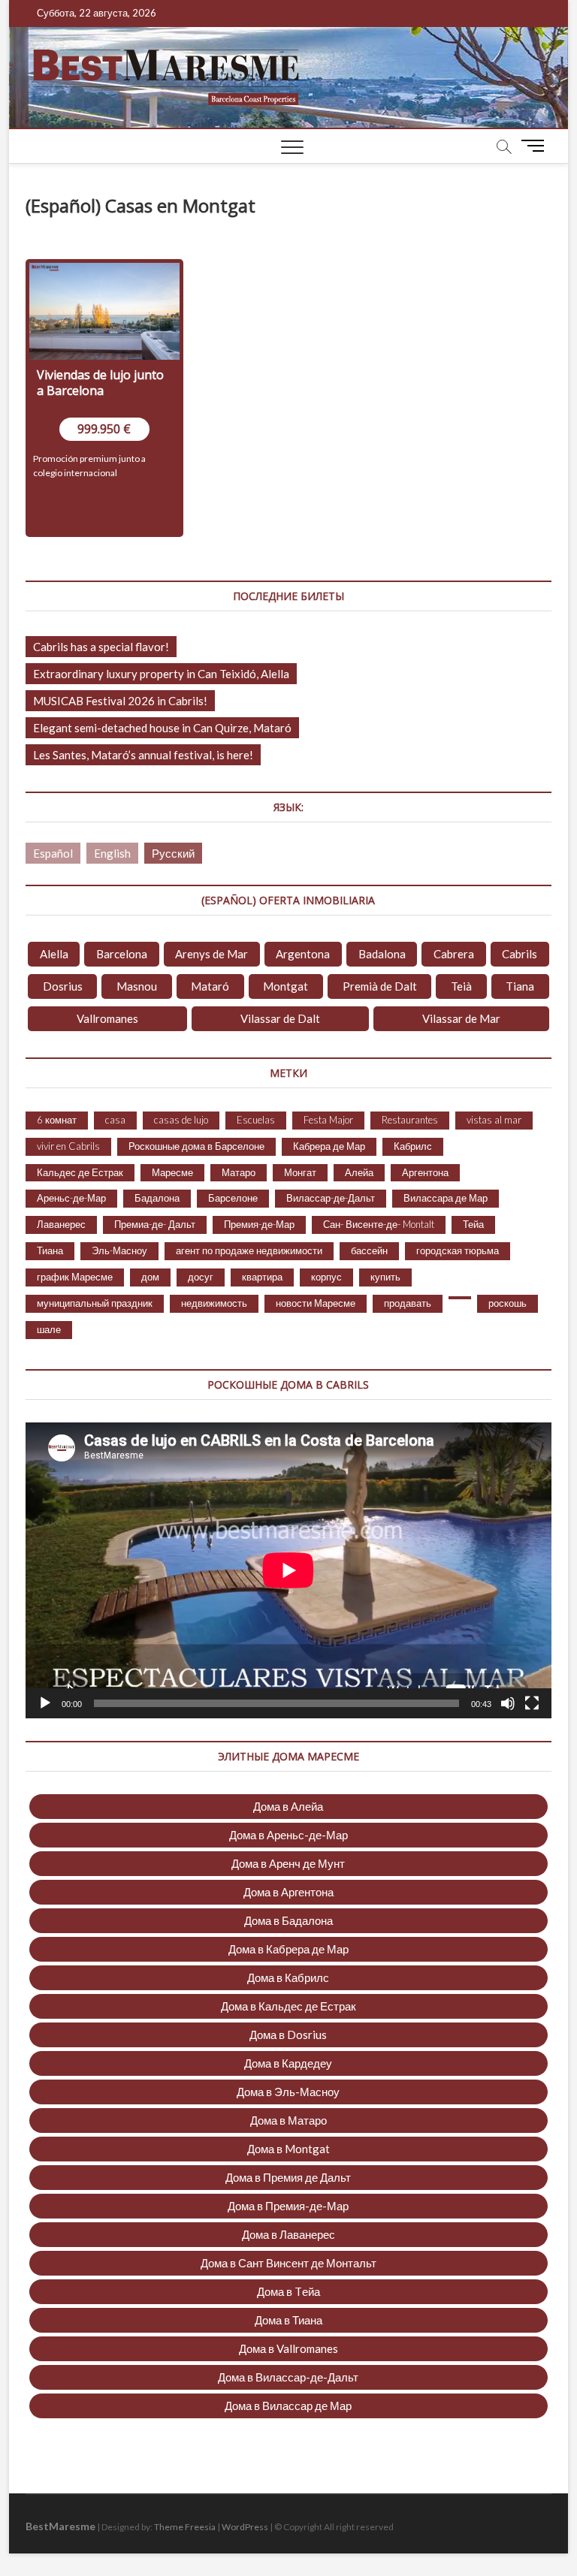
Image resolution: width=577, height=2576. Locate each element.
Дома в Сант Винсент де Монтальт (288, 2263)
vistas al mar (494, 1120)
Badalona (382, 954)
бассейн (369, 1250)
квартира (262, 1277)
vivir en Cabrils (68, 1146)
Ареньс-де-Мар (71, 1198)
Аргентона (425, 1172)
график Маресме (75, 1277)
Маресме (172, 1172)
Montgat (285, 986)
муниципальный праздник (95, 1303)
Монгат (300, 1172)
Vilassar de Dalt (280, 1018)
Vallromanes (107, 1018)
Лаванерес (61, 1224)
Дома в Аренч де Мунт (288, 1863)
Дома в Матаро (288, 2120)
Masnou (137, 986)
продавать (408, 1303)
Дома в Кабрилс (288, 1977)
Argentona (303, 954)
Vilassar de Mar (461, 1018)
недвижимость (214, 1303)
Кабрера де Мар (329, 1146)
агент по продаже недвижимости (249, 1250)
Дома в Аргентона (288, 1892)
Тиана (50, 1250)
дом (150, 1277)
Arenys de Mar (211, 954)
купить (385, 1277)
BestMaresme (60, 2526)
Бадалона (157, 1198)
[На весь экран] (532, 1703)
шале (49, 1329)
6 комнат (57, 1120)
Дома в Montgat (288, 2149)
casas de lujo (181, 1120)
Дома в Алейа (288, 1806)
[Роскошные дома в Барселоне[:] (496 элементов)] (460, 1298)
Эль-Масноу (119, 1250)
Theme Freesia (185, 2527)
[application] (288, 1570)
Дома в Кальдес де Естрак (288, 2006)
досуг (201, 1277)
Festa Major (328, 1120)
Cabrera (454, 954)
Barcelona (122, 954)
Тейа (473, 1224)
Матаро (239, 1172)
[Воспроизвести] (45, 1703)
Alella (54, 954)
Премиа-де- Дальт (155, 1224)
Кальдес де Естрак (80, 1172)
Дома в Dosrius (288, 2035)
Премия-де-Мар (259, 1224)
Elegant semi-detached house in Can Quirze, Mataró (162, 728)
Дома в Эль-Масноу (288, 2092)
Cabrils (520, 954)
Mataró (210, 986)
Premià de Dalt (380, 986)
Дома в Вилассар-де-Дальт (288, 2377)
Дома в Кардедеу (288, 2063)
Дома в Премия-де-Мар (288, 2206)
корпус (326, 1277)
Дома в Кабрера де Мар (288, 1949)
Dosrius (63, 986)
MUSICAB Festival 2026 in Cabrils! (120, 701)
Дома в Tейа (288, 2291)
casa (115, 1120)
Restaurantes (410, 1120)
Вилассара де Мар (446, 1198)
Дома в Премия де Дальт (288, 2177)
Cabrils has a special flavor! (101, 647)
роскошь (508, 1303)
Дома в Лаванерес (288, 2234)
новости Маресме (316, 1303)
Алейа (359, 1172)
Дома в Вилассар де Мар (288, 2406)
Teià (461, 986)
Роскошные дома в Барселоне (196, 1146)
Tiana (520, 986)
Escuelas (256, 1120)
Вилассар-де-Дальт (331, 1198)
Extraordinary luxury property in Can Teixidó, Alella (161, 674)
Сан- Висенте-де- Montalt (379, 1224)
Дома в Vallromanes (288, 2348)
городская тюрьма (458, 1250)
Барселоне (233, 1198)
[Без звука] (508, 1703)
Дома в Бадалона (288, 1920)
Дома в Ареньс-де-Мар (288, 1835)
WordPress (245, 2527)
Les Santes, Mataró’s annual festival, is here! (143, 755)
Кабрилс (413, 1146)
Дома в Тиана (288, 2320)
